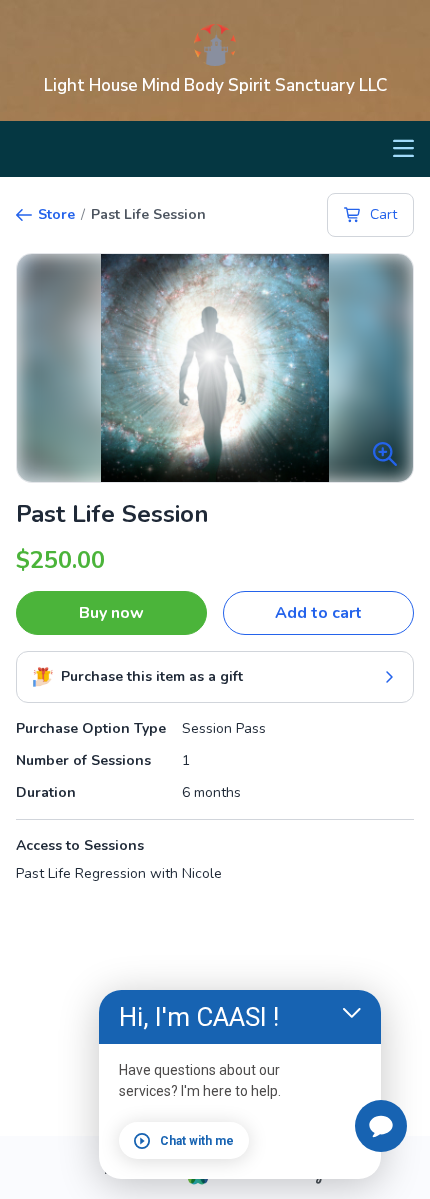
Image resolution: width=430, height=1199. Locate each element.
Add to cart (318, 613)
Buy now (111, 613)
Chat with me (197, 1141)
